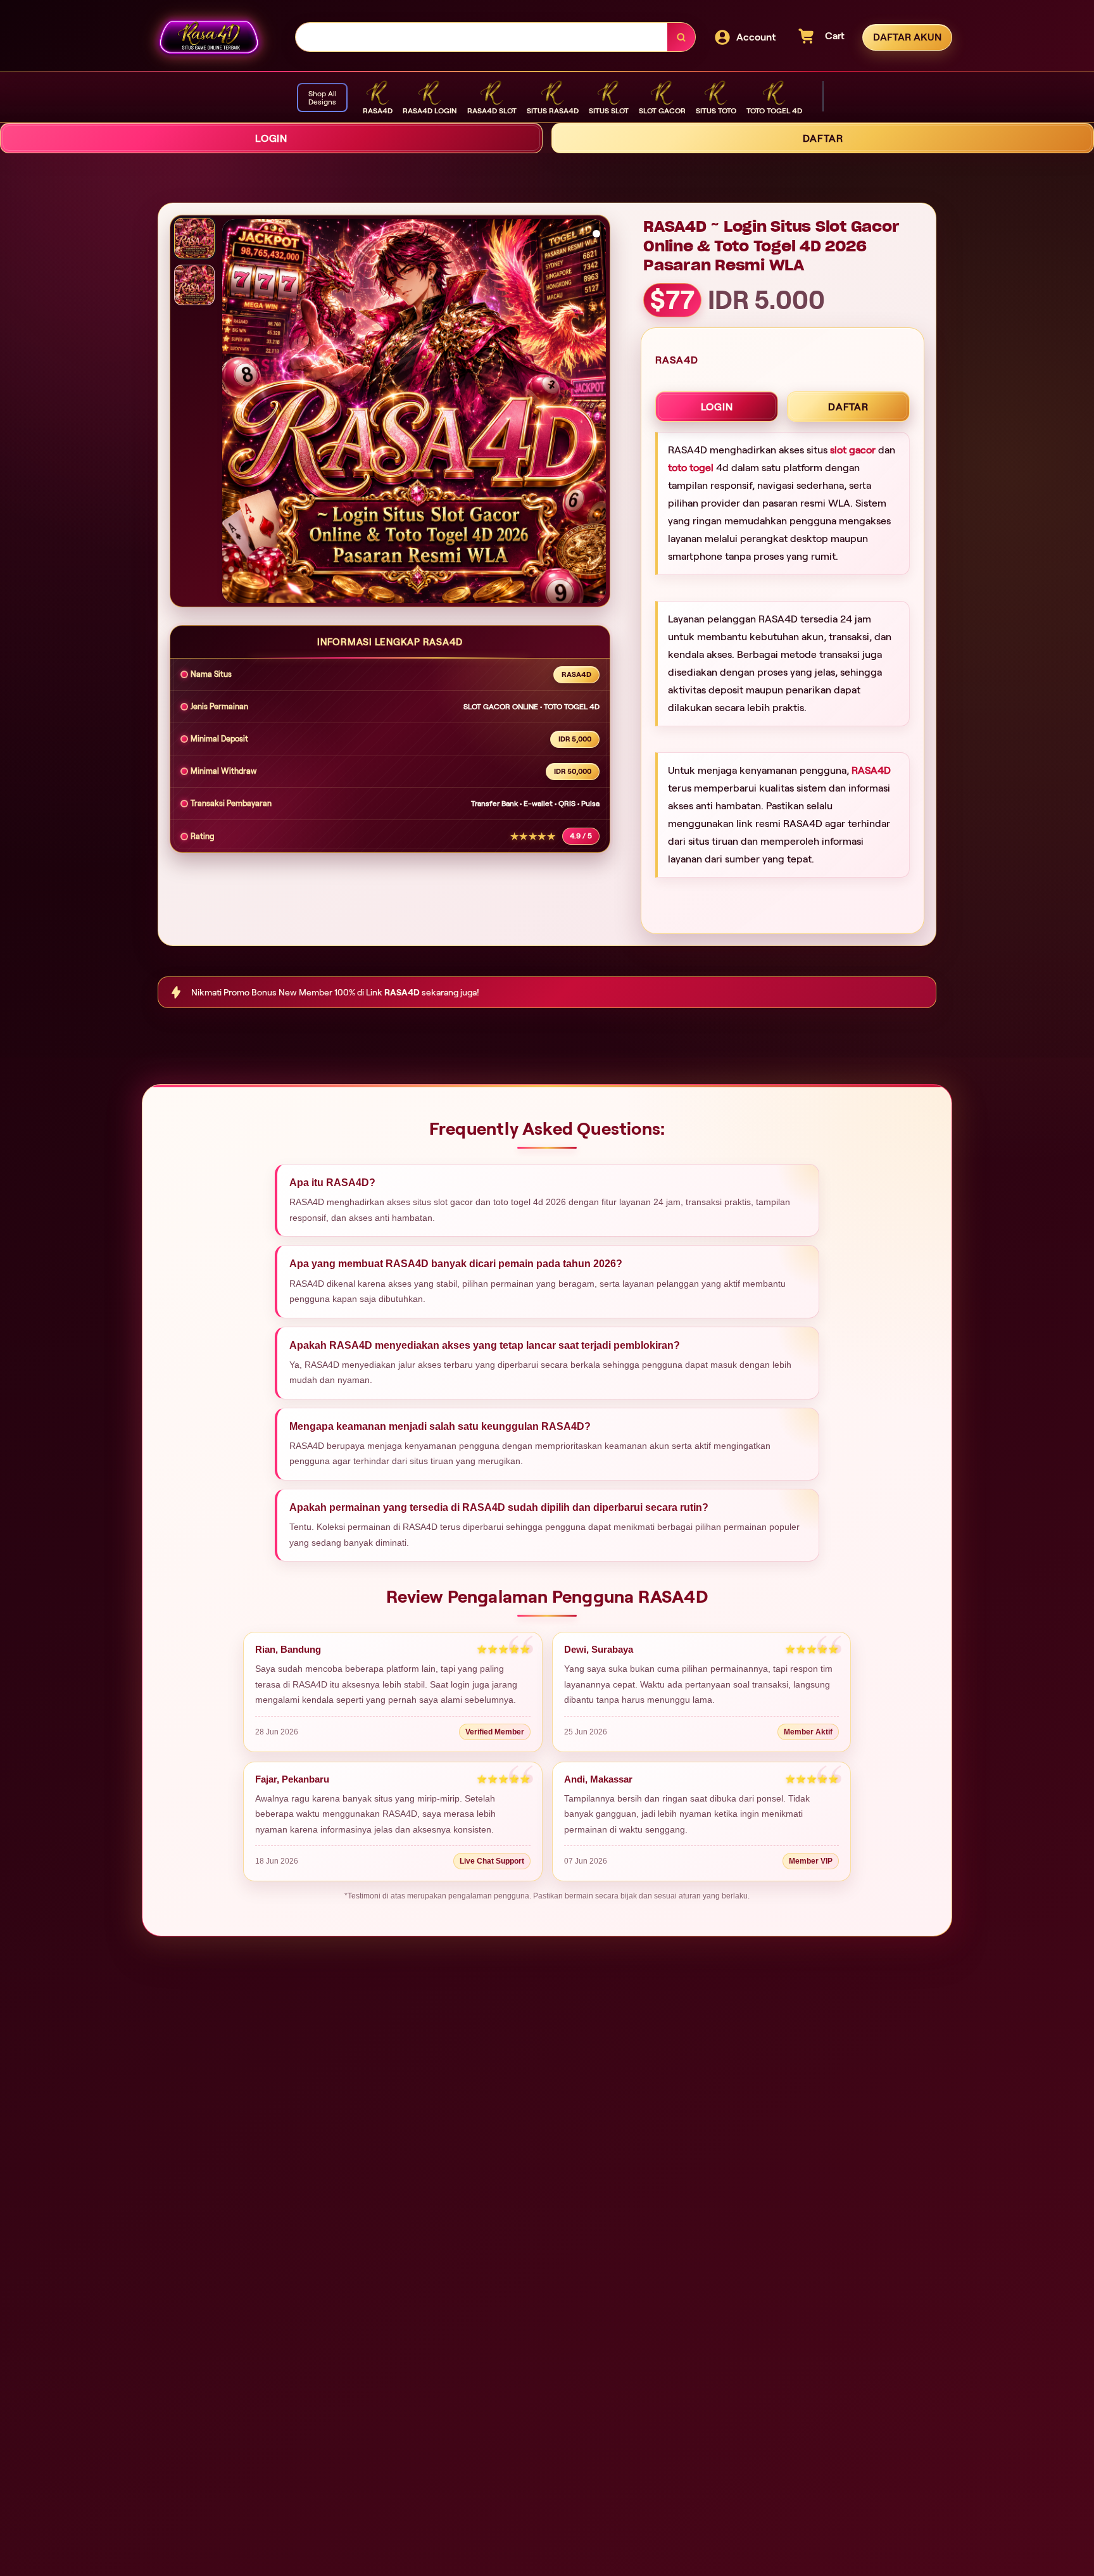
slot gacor (853, 450)
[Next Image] (596, 413)
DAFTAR (823, 138)
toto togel (691, 468)
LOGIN (271, 138)
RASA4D (871, 770)
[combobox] (482, 37)
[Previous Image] (232, 413)
